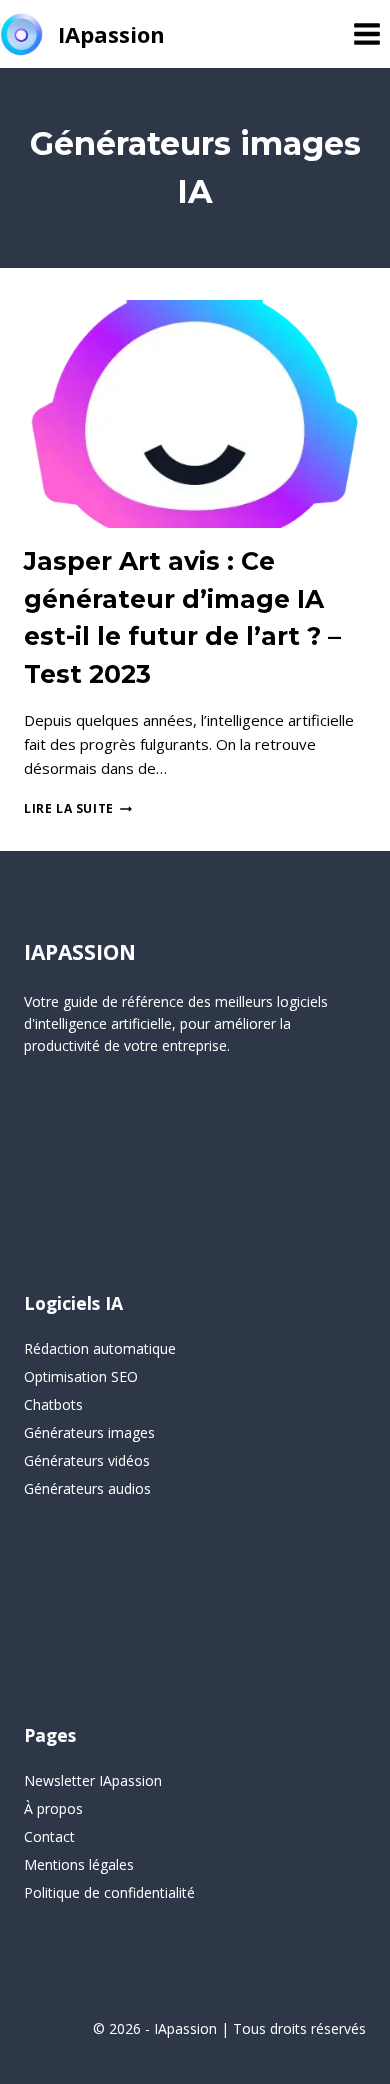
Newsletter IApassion (93, 1780)
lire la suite (78, 808)
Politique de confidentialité (109, 1892)
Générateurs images (89, 1432)
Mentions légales (79, 1864)
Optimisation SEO (81, 1376)
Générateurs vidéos (87, 1460)
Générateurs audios (87, 1488)
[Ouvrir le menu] (366, 33)
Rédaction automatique (100, 1348)
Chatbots (53, 1404)
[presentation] (195, 414)
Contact (49, 1836)
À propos (53, 1808)
